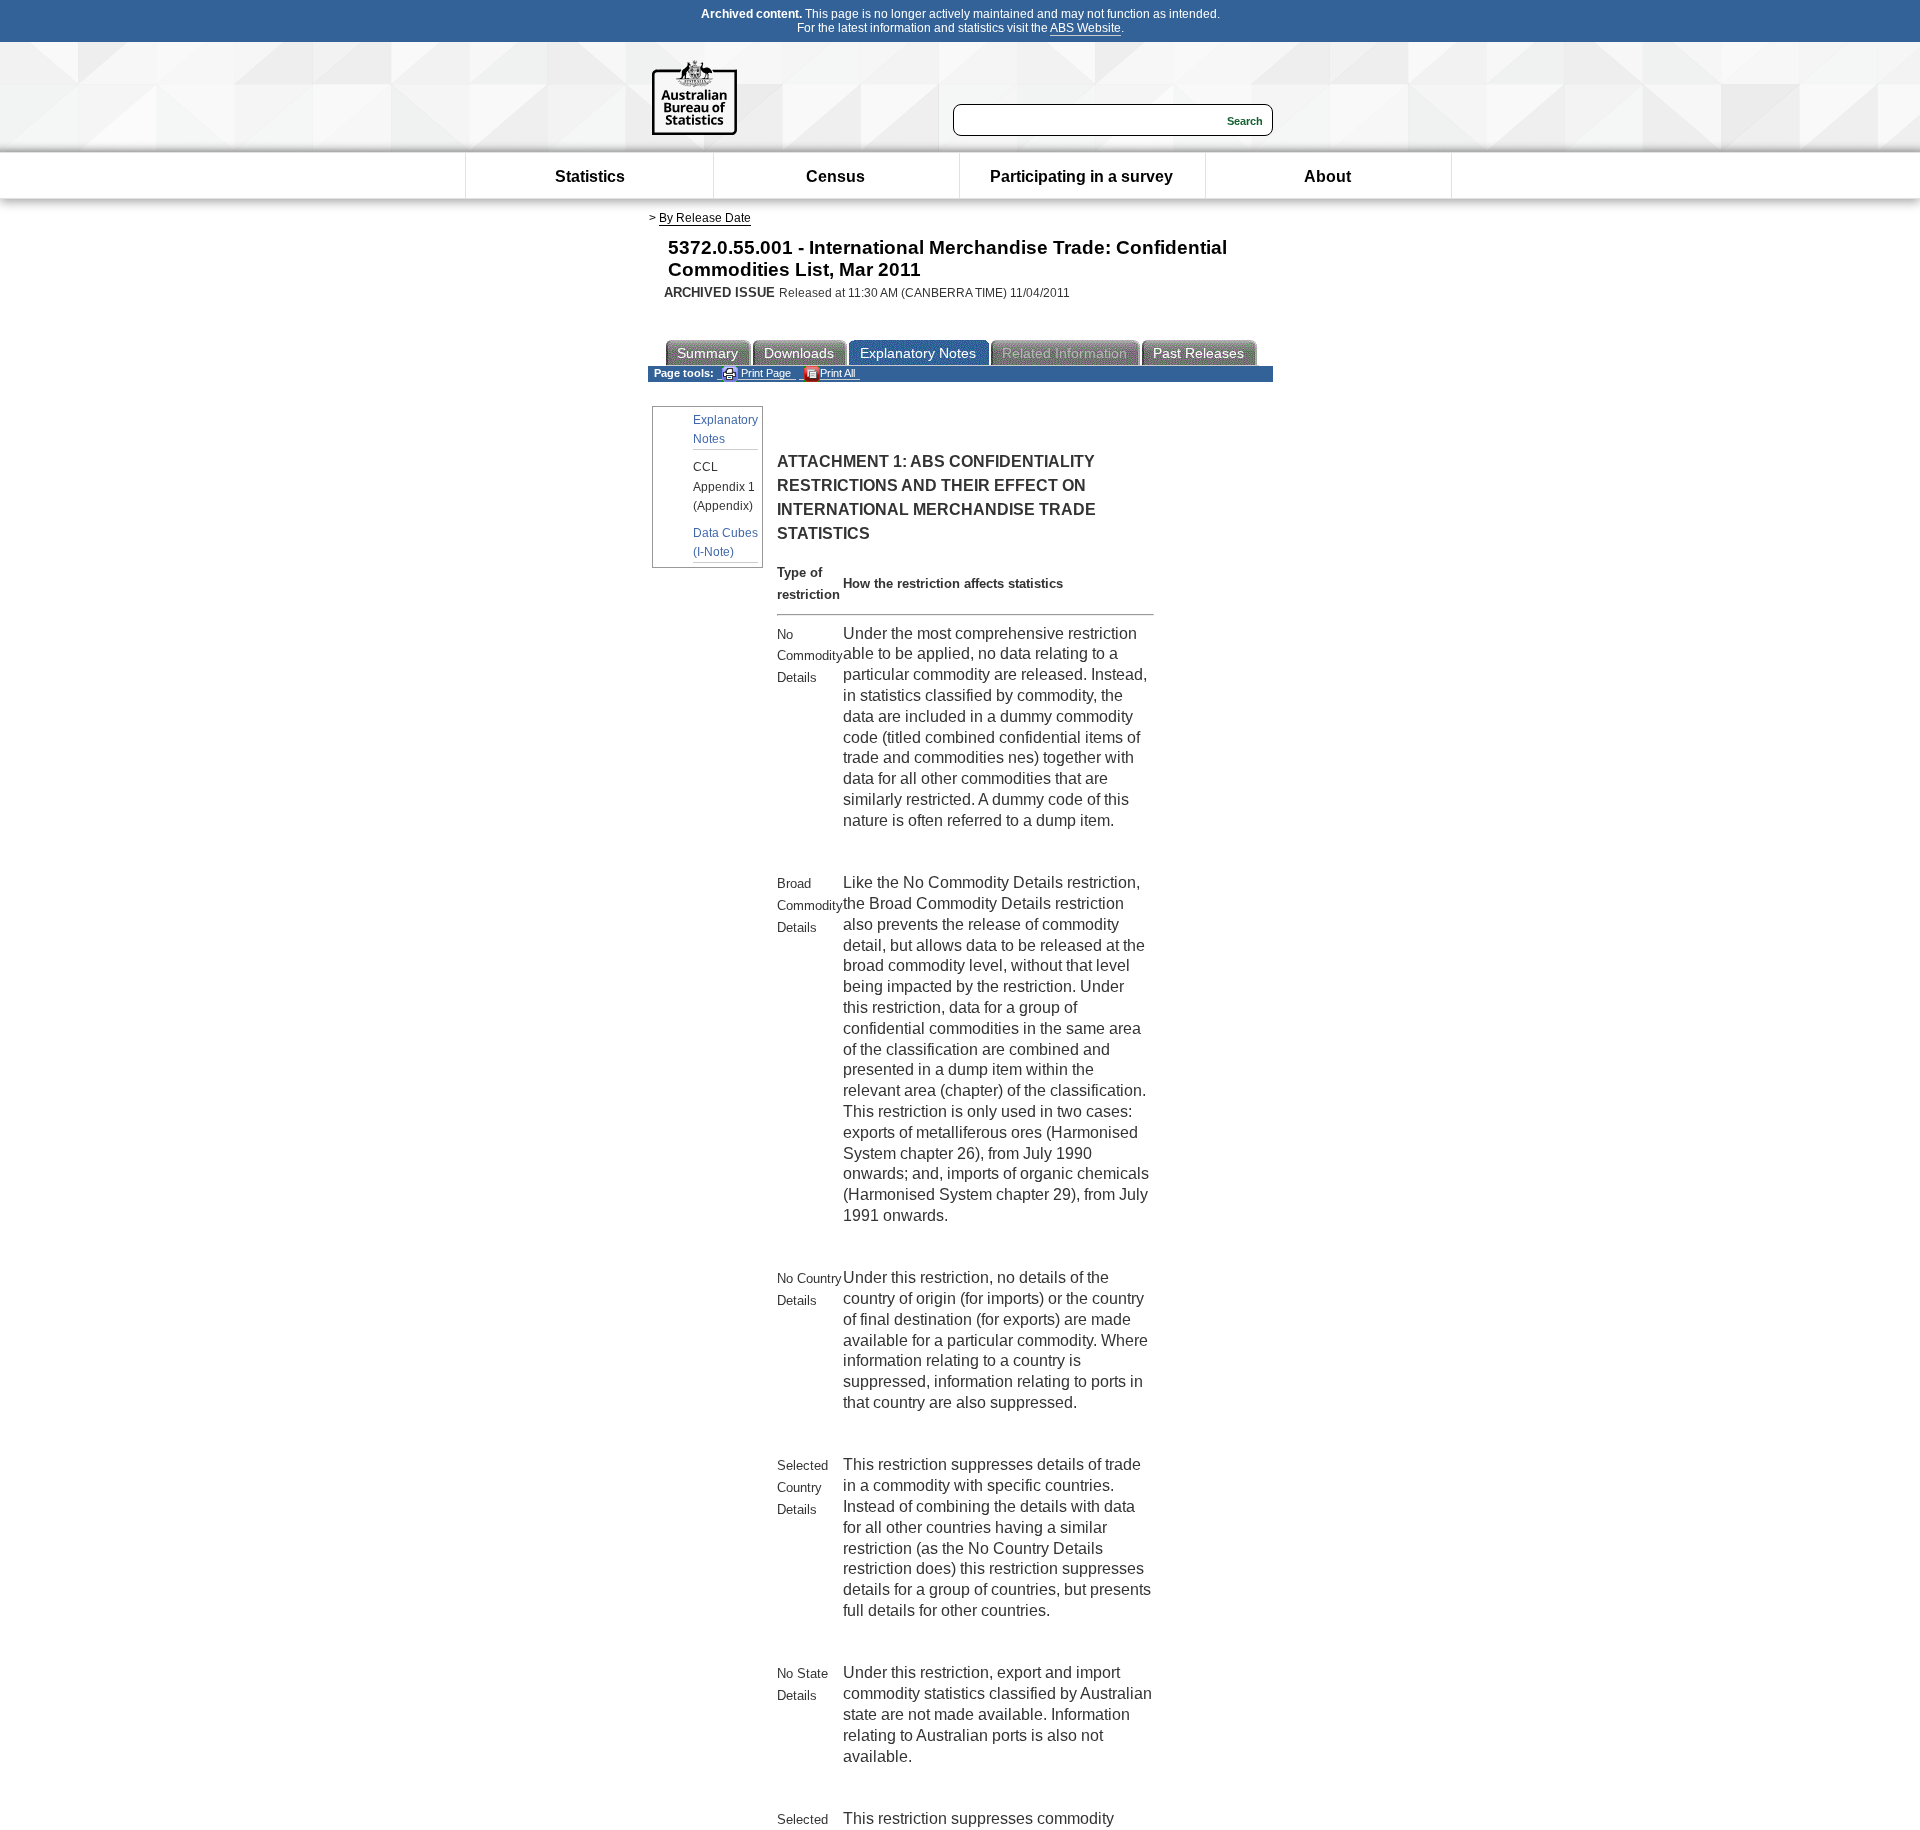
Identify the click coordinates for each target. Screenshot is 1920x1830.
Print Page (764, 373)
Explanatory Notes (725, 429)
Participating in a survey (1081, 176)
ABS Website (1085, 28)
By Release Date (705, 218)
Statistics (590, 176)
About (1327, 176)
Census (835, 176)
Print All (837, 373)
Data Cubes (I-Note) (725, 542)
